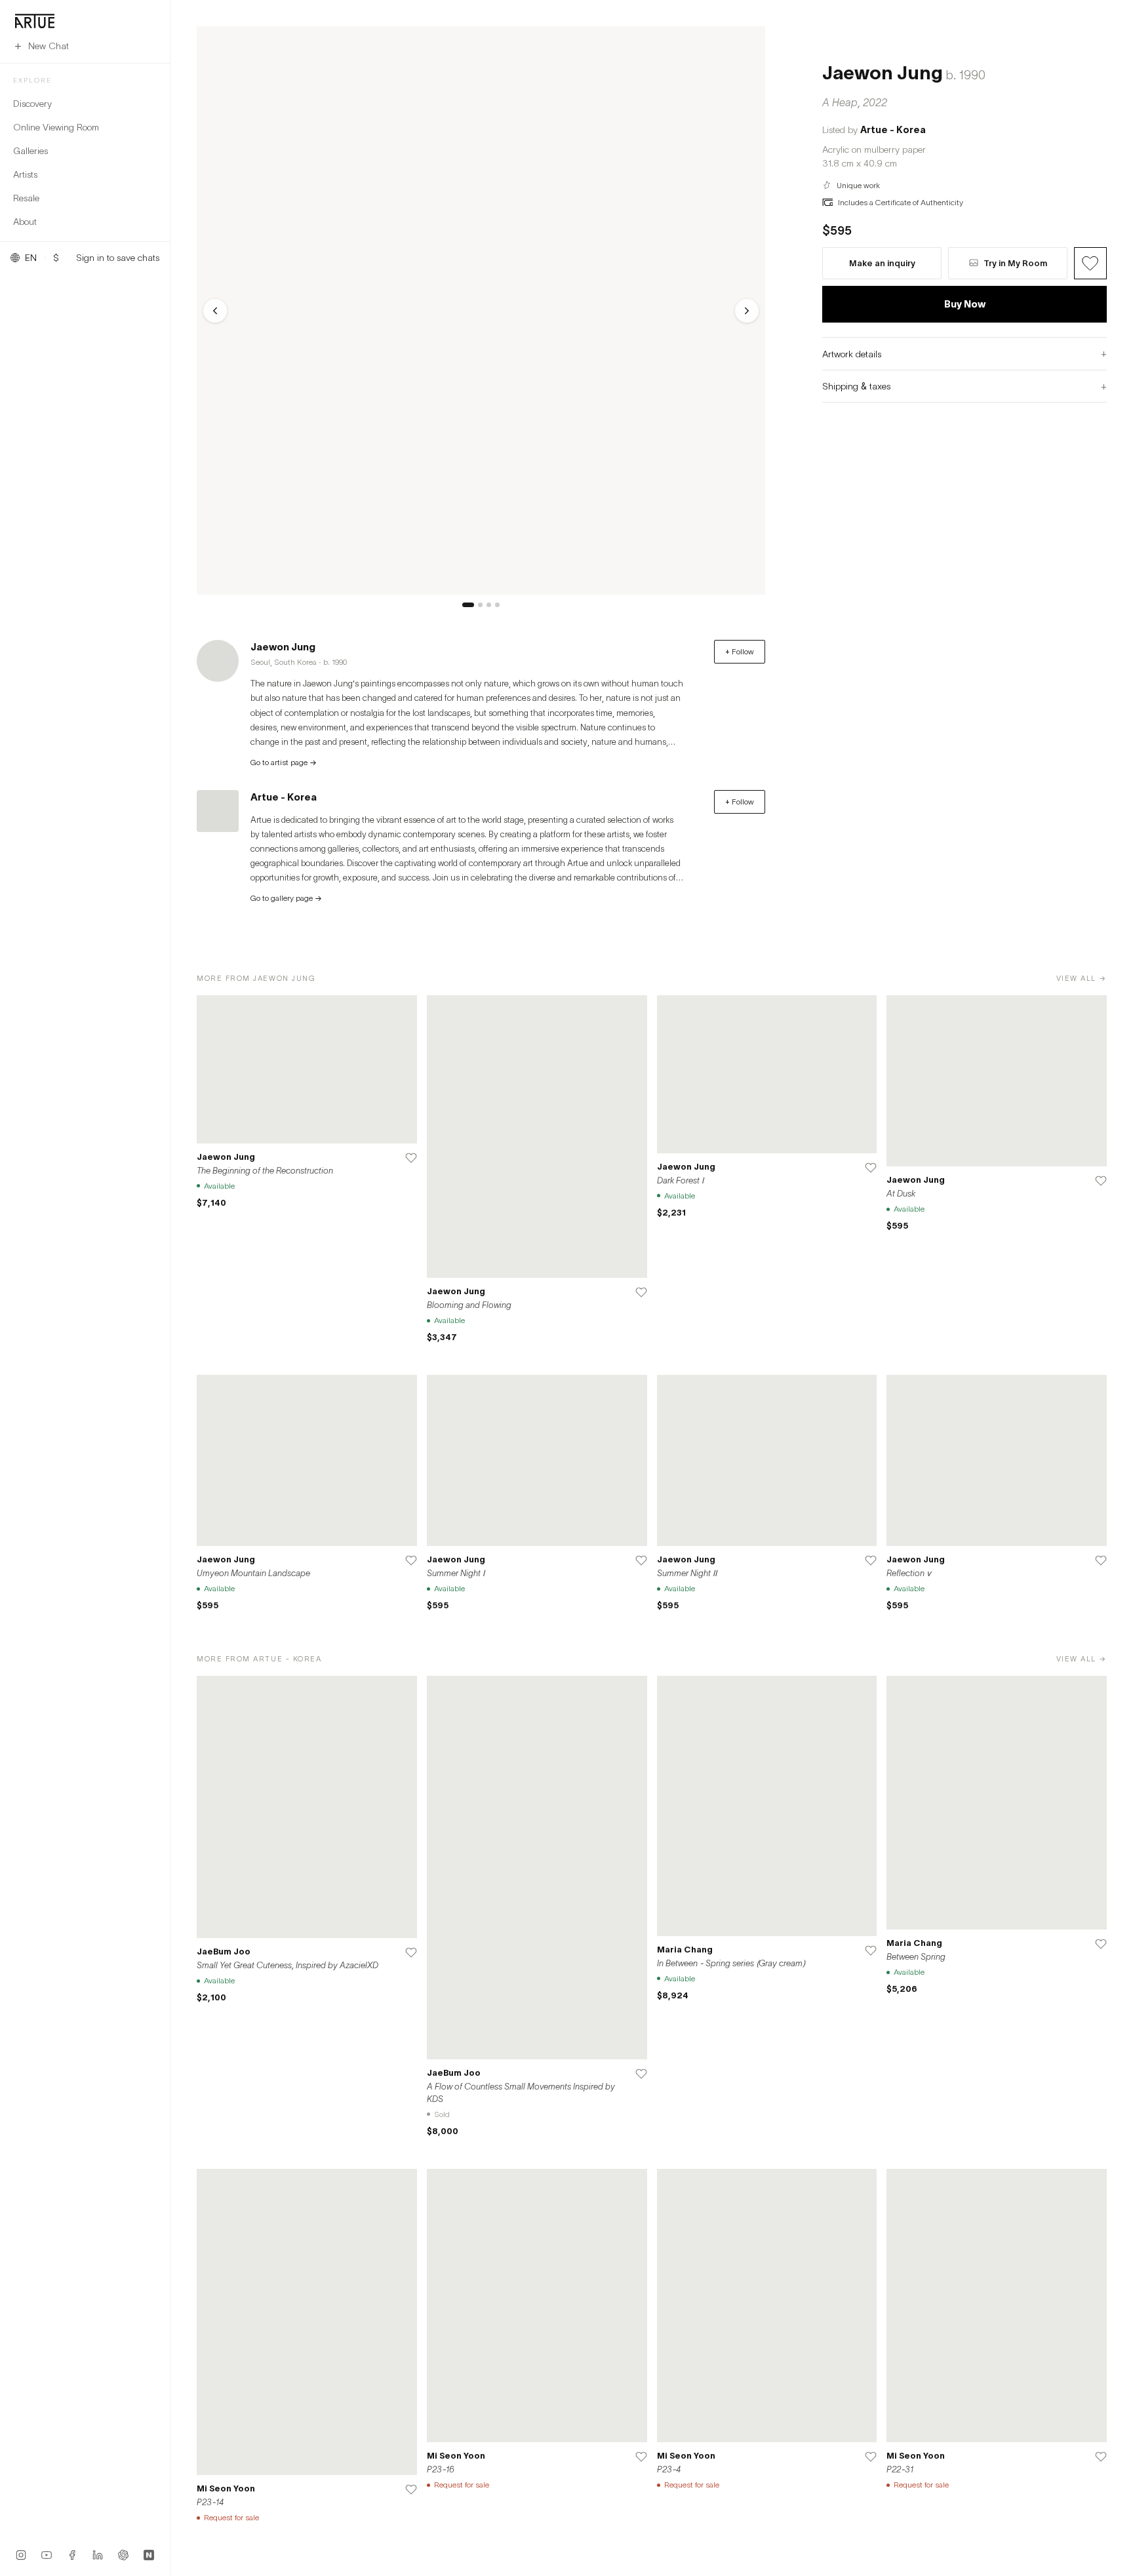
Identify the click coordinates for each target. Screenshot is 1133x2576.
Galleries (30, 150)
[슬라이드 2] (480, 605)
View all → (1082, 978)
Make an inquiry (882, 263)
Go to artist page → (284, 762)
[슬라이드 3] (489, 605)
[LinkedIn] (98, 2555)
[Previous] (215, 311)
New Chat (49, 46)
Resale (26, 198)
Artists (25, 174)
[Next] (747, 311)
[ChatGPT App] (123, 2555)
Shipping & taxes (964, 386)
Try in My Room (1015, 263)
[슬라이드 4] (497, 605)
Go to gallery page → (286, 898)
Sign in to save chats (118, 258)
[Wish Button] (1090, 263)
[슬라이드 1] (468, 605)
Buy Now (965, 304)
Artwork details (964, 353)
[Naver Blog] (149, 2555)
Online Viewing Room (56, 127)
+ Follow (740, 651)
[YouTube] (47, 2555)
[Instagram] (21, 2555)
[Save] (411, 1158)
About (25, 221)
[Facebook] (72, 2555)
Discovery (32, 103)
